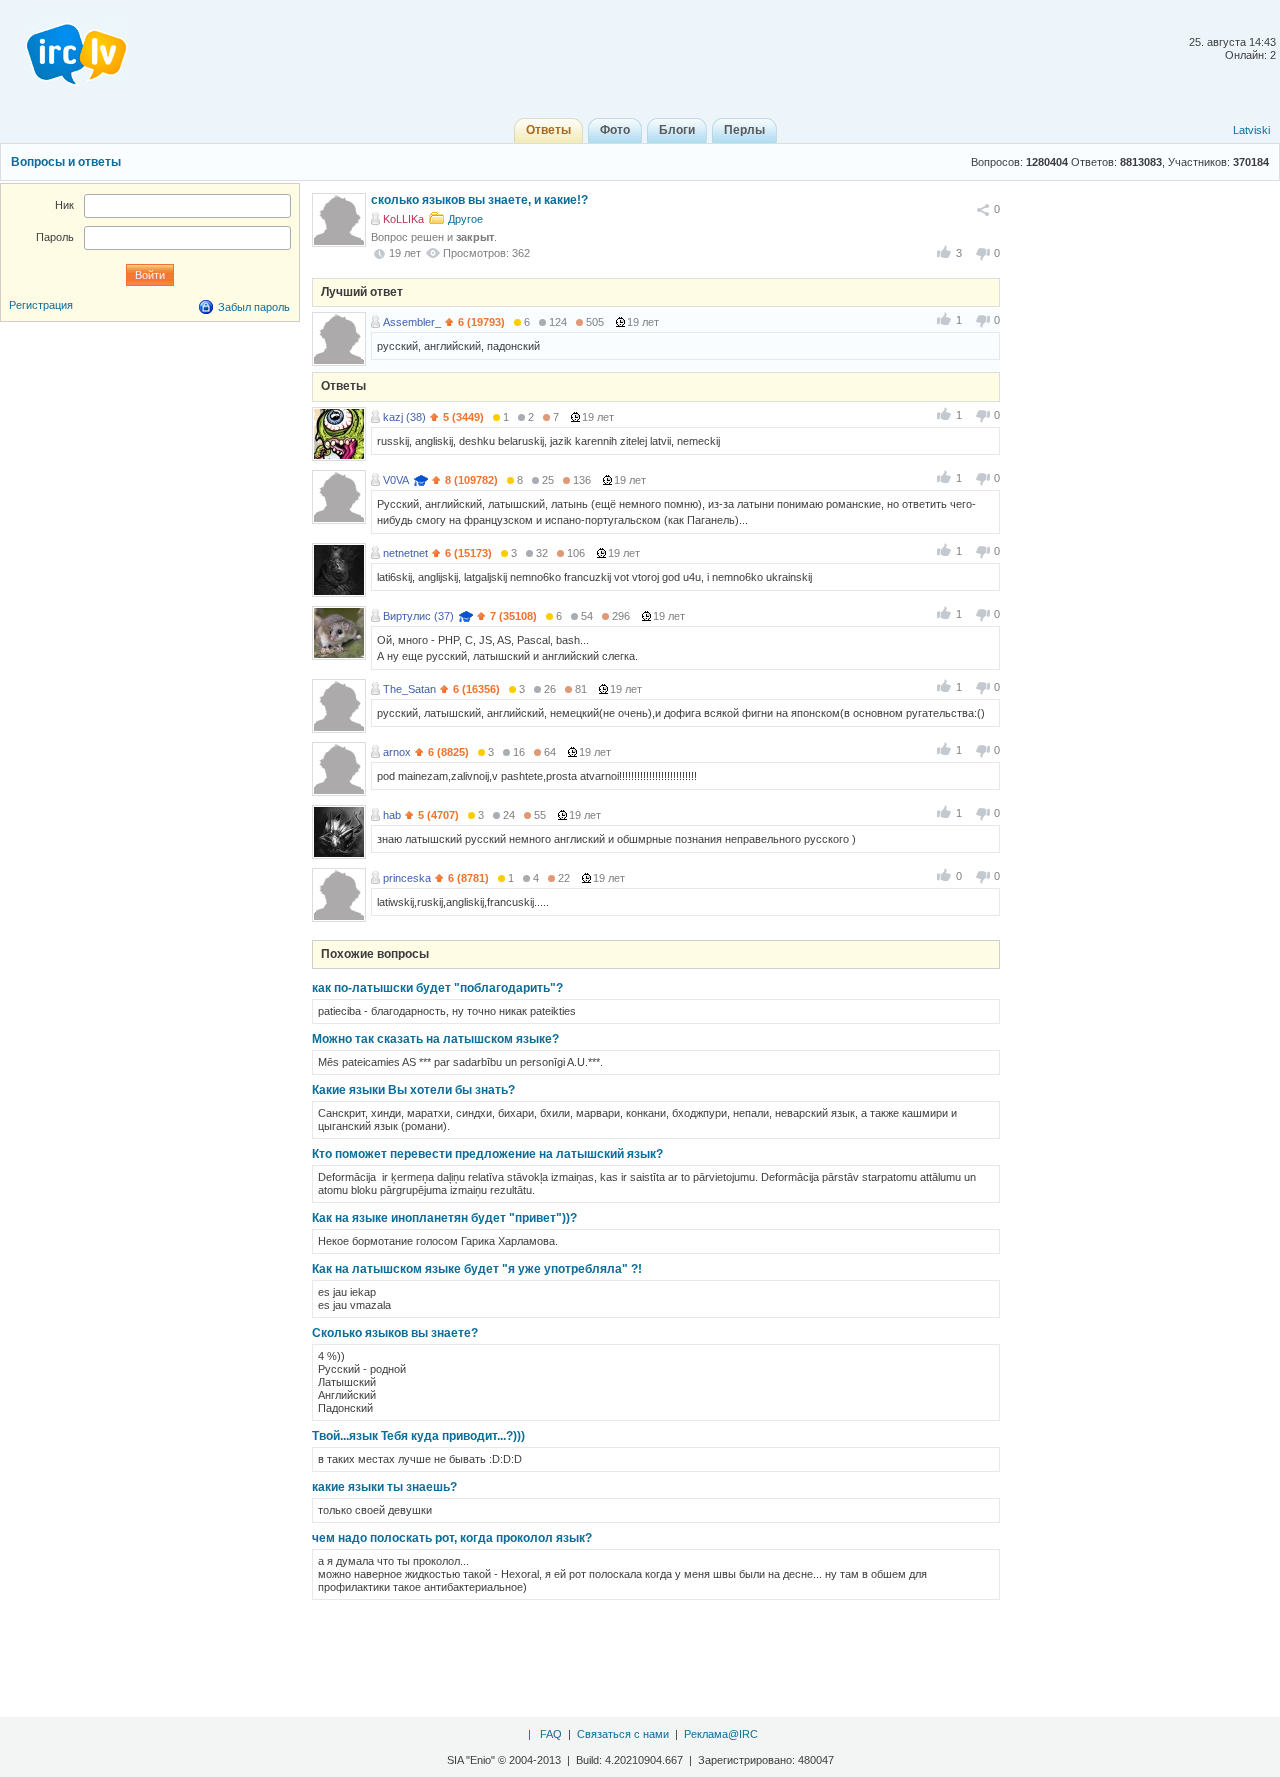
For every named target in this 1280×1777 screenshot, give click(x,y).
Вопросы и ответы (66, 162)
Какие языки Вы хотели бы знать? (413, 1090)
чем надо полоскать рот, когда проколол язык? (452, 1538)
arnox (397, 752)
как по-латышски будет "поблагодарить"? (437, 988)
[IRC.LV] (64, 48)
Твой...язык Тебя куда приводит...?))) (418, 1436)
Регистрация (41, 305)
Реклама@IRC (721, 1734)
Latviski (1251, 130)
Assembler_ (412, 322)
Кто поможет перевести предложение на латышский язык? (487, 1154)
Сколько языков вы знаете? (395, 1333)
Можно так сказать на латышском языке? (435, 1039)
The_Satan (409, 689)
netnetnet (405, 553)
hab (392, 815)
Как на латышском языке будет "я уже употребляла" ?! (477, 1269)
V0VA (396, 480)
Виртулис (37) (418, 616)
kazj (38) (404, 417)
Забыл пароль (254, 307)
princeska (407, 878)
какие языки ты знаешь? (384, 1487)
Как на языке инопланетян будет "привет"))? (444, 1218)
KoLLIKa (403, 219)
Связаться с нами (623, 1734)
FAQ (551, 1734)
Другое (465, 219)
